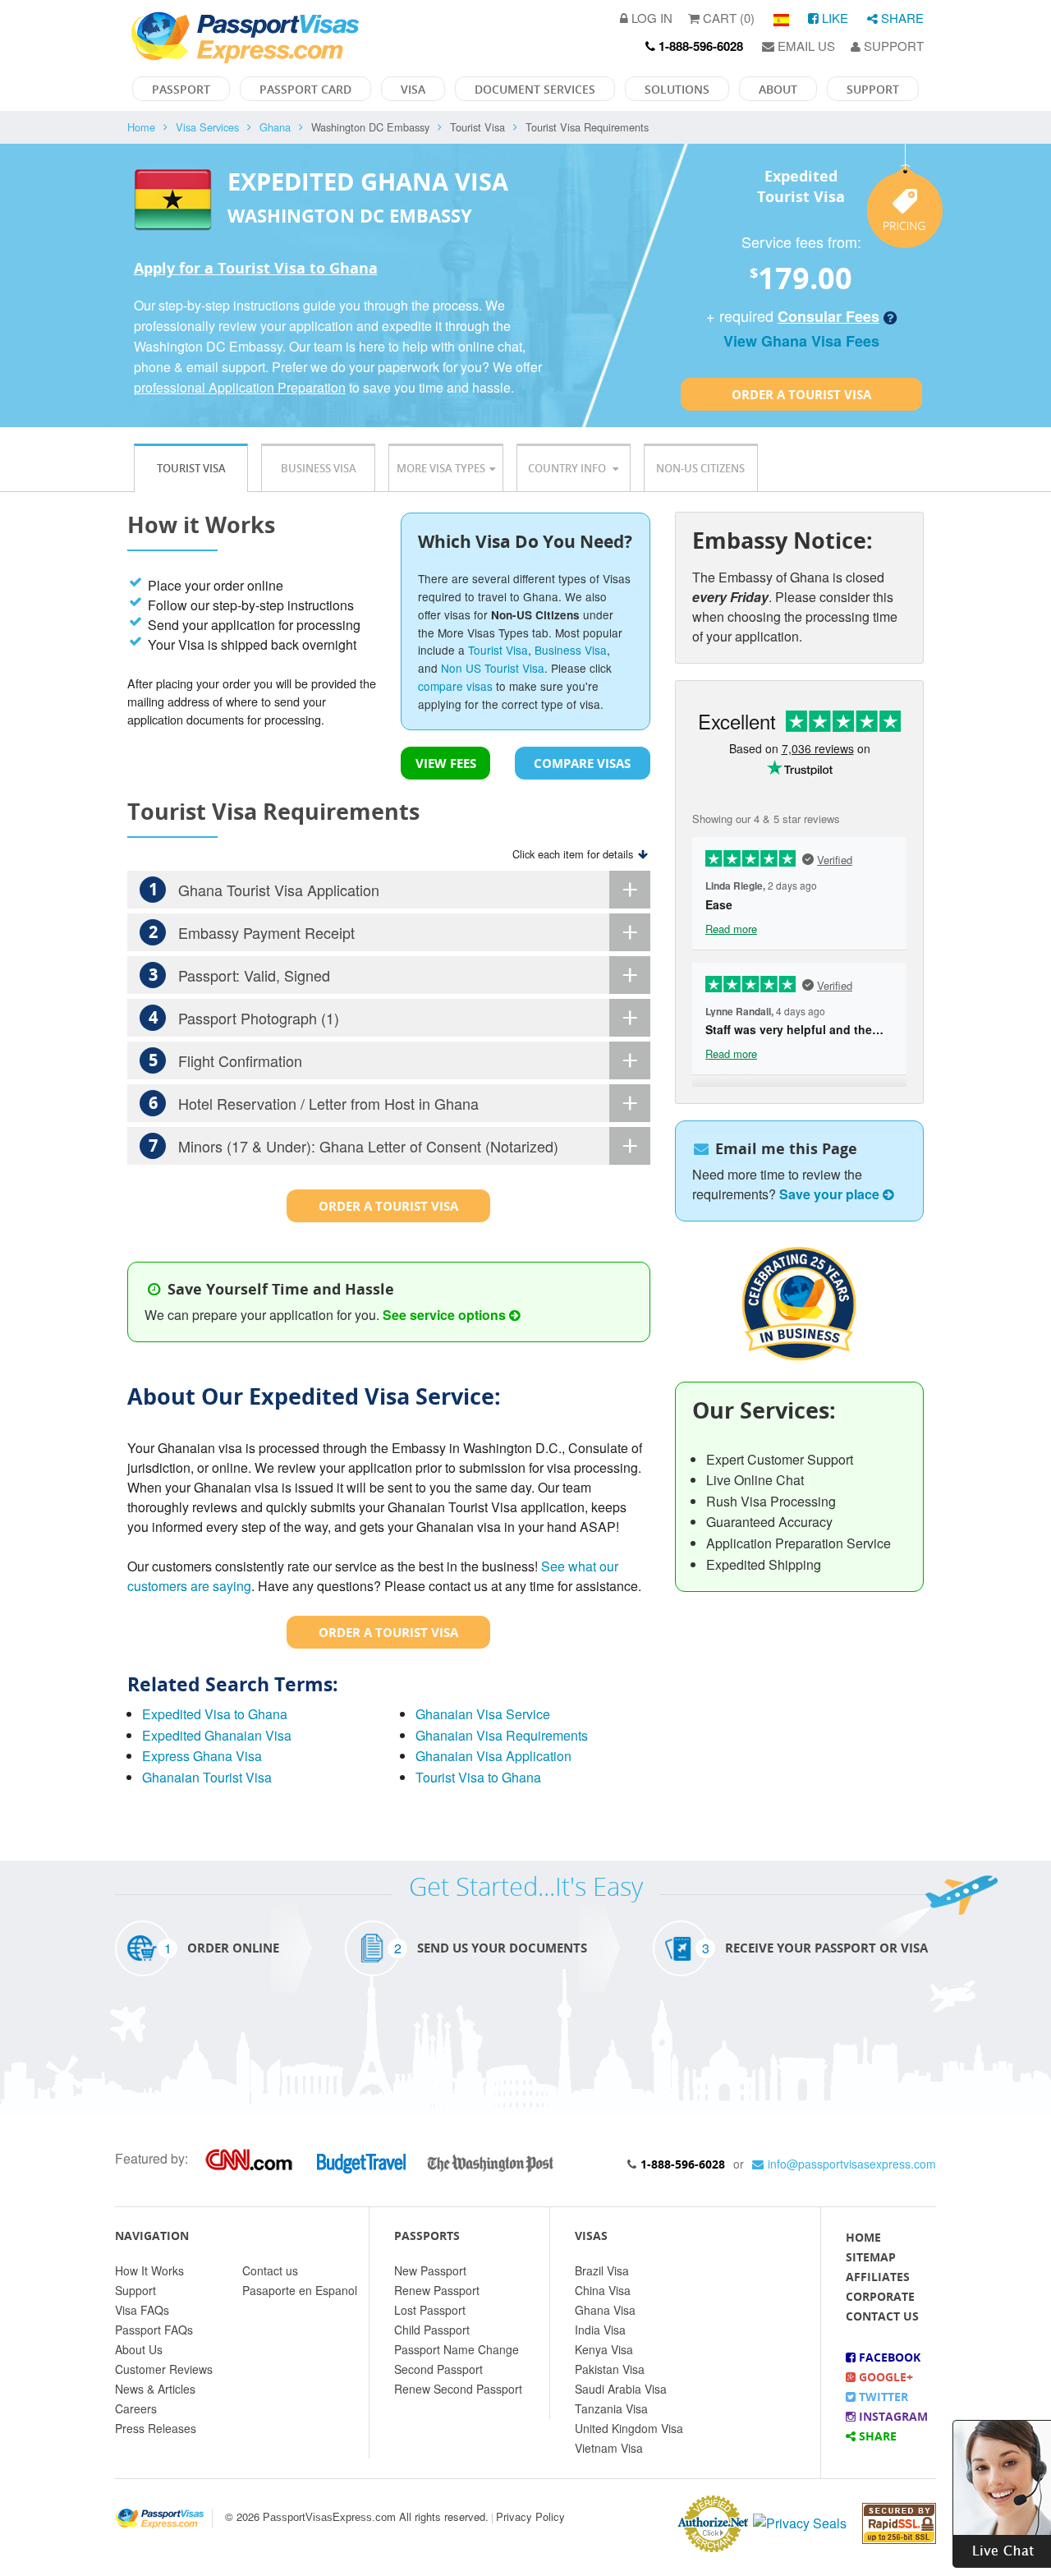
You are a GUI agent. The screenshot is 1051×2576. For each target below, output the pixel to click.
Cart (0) (727, 18)
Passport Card (305, 89)
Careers (136, 2408)
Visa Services (207, 127)
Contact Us (882, 2316)
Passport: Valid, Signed (240, 975)
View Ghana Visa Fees (801, 341)
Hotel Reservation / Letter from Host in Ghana (314, 1103)
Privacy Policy (530, 2516)
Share (901, 18)
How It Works (149, 2270)
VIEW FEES (446, 763)
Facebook (888, 2357)
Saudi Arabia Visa (621, 2389)
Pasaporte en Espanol (300, 2290)
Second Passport (438, 2369)
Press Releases (156, 2428)
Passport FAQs (154, 2330)
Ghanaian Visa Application (493, 1756)
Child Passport (432, 2330)
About (778, 89)
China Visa (603, 2290)
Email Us (805, 46)
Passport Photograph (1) (244, 1017)
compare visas (455, 686)
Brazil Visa (602, 2270)
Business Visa (319, 468)
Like (833, 18)
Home (141, 127)
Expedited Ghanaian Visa (217, 1735)
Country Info (568, 468)
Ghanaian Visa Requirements (502, 1735)
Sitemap (871, 2257)
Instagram (892, 2416)
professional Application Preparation (240, 387)
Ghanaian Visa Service (483, 1714)
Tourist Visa (191, 468)
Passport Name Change (457, 2349)
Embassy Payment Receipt (252, 932)
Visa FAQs (142, 2310)
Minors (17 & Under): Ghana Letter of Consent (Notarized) (354, 1145)
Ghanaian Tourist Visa (207, 1777)
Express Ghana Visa (202, 1756)
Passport (181, 89)
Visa (413, 89)
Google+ (884, 2377)
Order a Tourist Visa (801, 394)
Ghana (275, 127)
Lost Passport (430, 2310)
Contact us (270, 2270)
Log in (650, 18)
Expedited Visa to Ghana (215, 1714)
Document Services (535, 89)
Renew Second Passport (458, 2389)
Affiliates (878, 2277)
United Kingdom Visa (629, 2428)
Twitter (882, 2397)
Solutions (677, 89)
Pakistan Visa (610, 2369)
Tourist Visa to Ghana (478, 1777)
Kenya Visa (604, 2349)
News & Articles (155, 2389)
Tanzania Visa (611, 2408)
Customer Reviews (164, 2369)
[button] (1002, 2492)
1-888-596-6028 (683, 2164)
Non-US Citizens (700, 468)
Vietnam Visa (609, 2448)
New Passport (430, 2270)
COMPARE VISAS (582, 763)
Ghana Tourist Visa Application (264, 889)
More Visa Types (441, 468)
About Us (139, 2349)
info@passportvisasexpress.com (852, 2164)
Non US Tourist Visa (493, 668)
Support (892, 46)
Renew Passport (437, 2290)
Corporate (880, 2296)
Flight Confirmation (226, 1060)
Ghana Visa (605, 2310)
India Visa (600, 2330)
